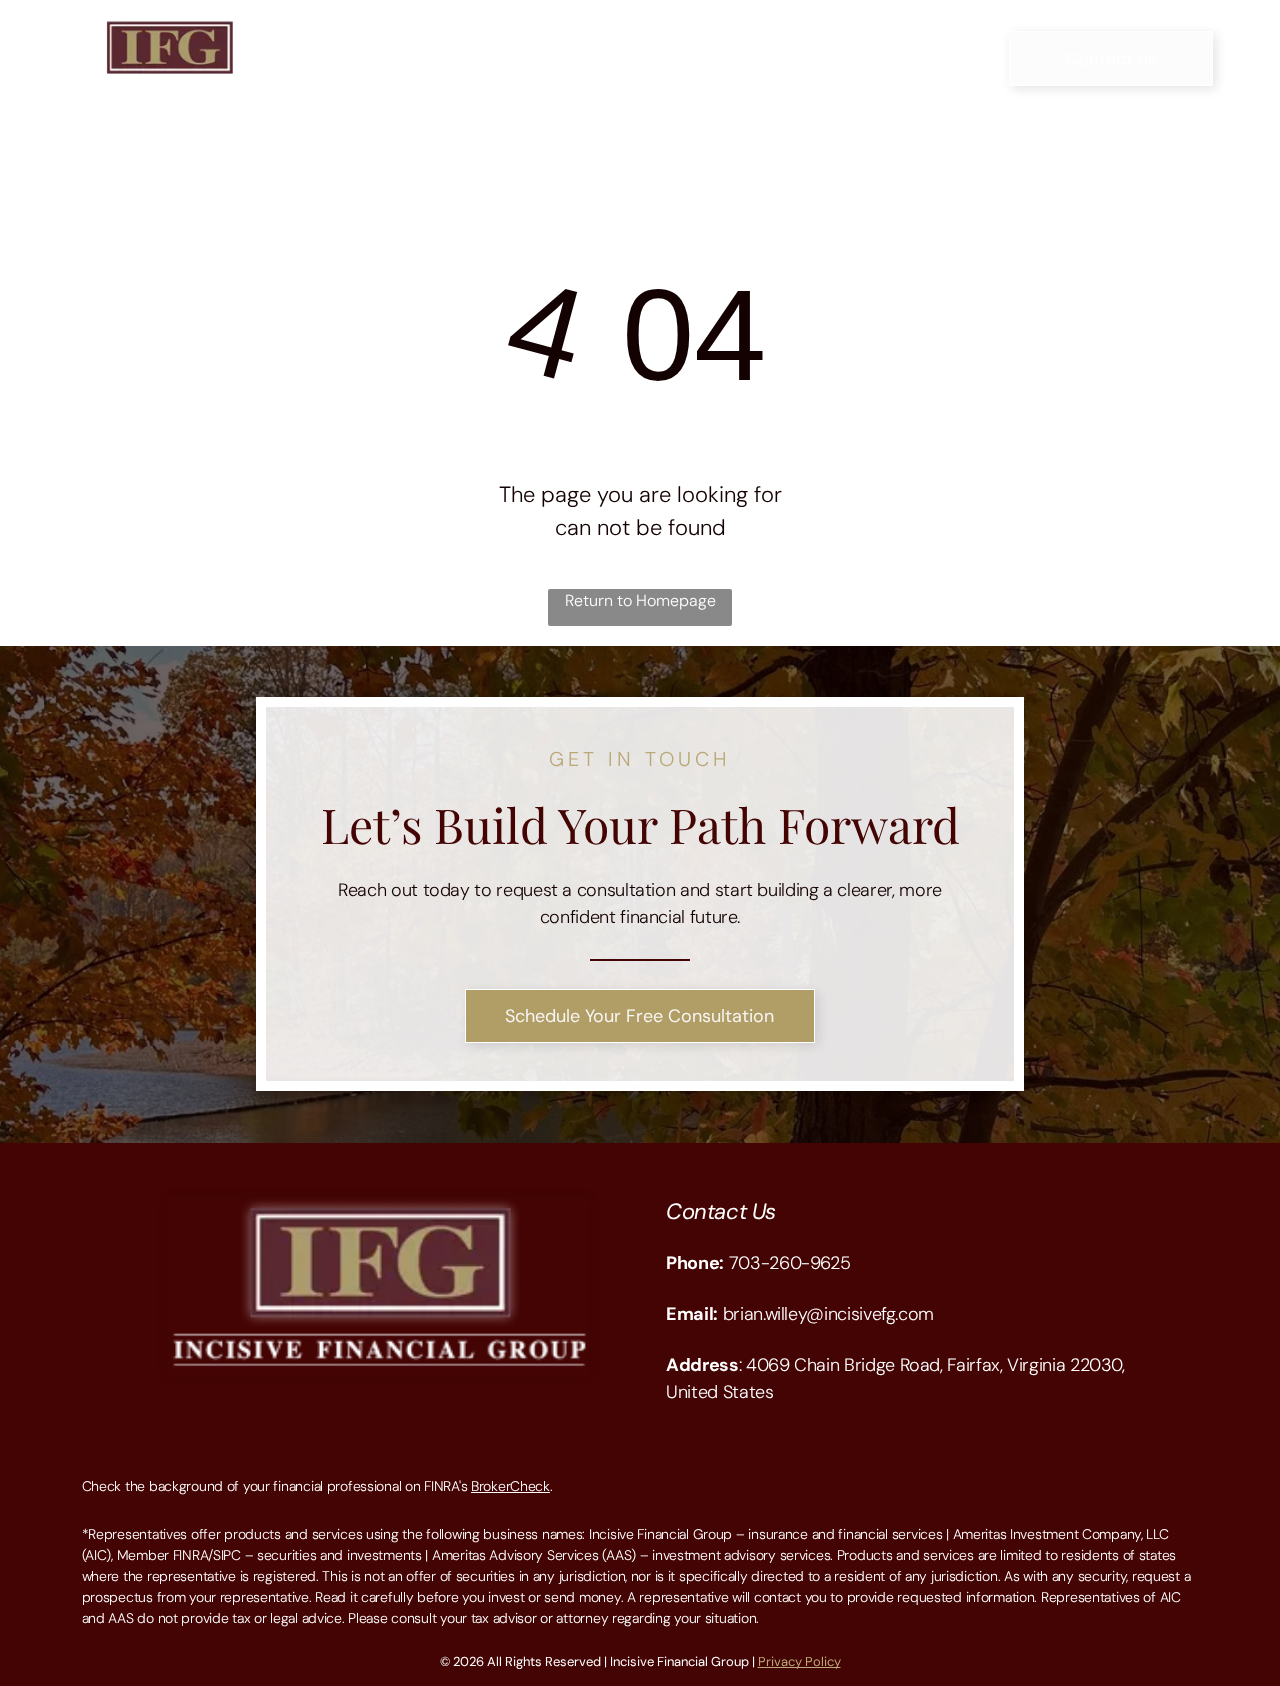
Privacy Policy (799, 1661)
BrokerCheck (510, 1486)
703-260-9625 (790, 1263)
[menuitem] (378, 43)
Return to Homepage (640, 600)
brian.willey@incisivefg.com (828, 1314)
